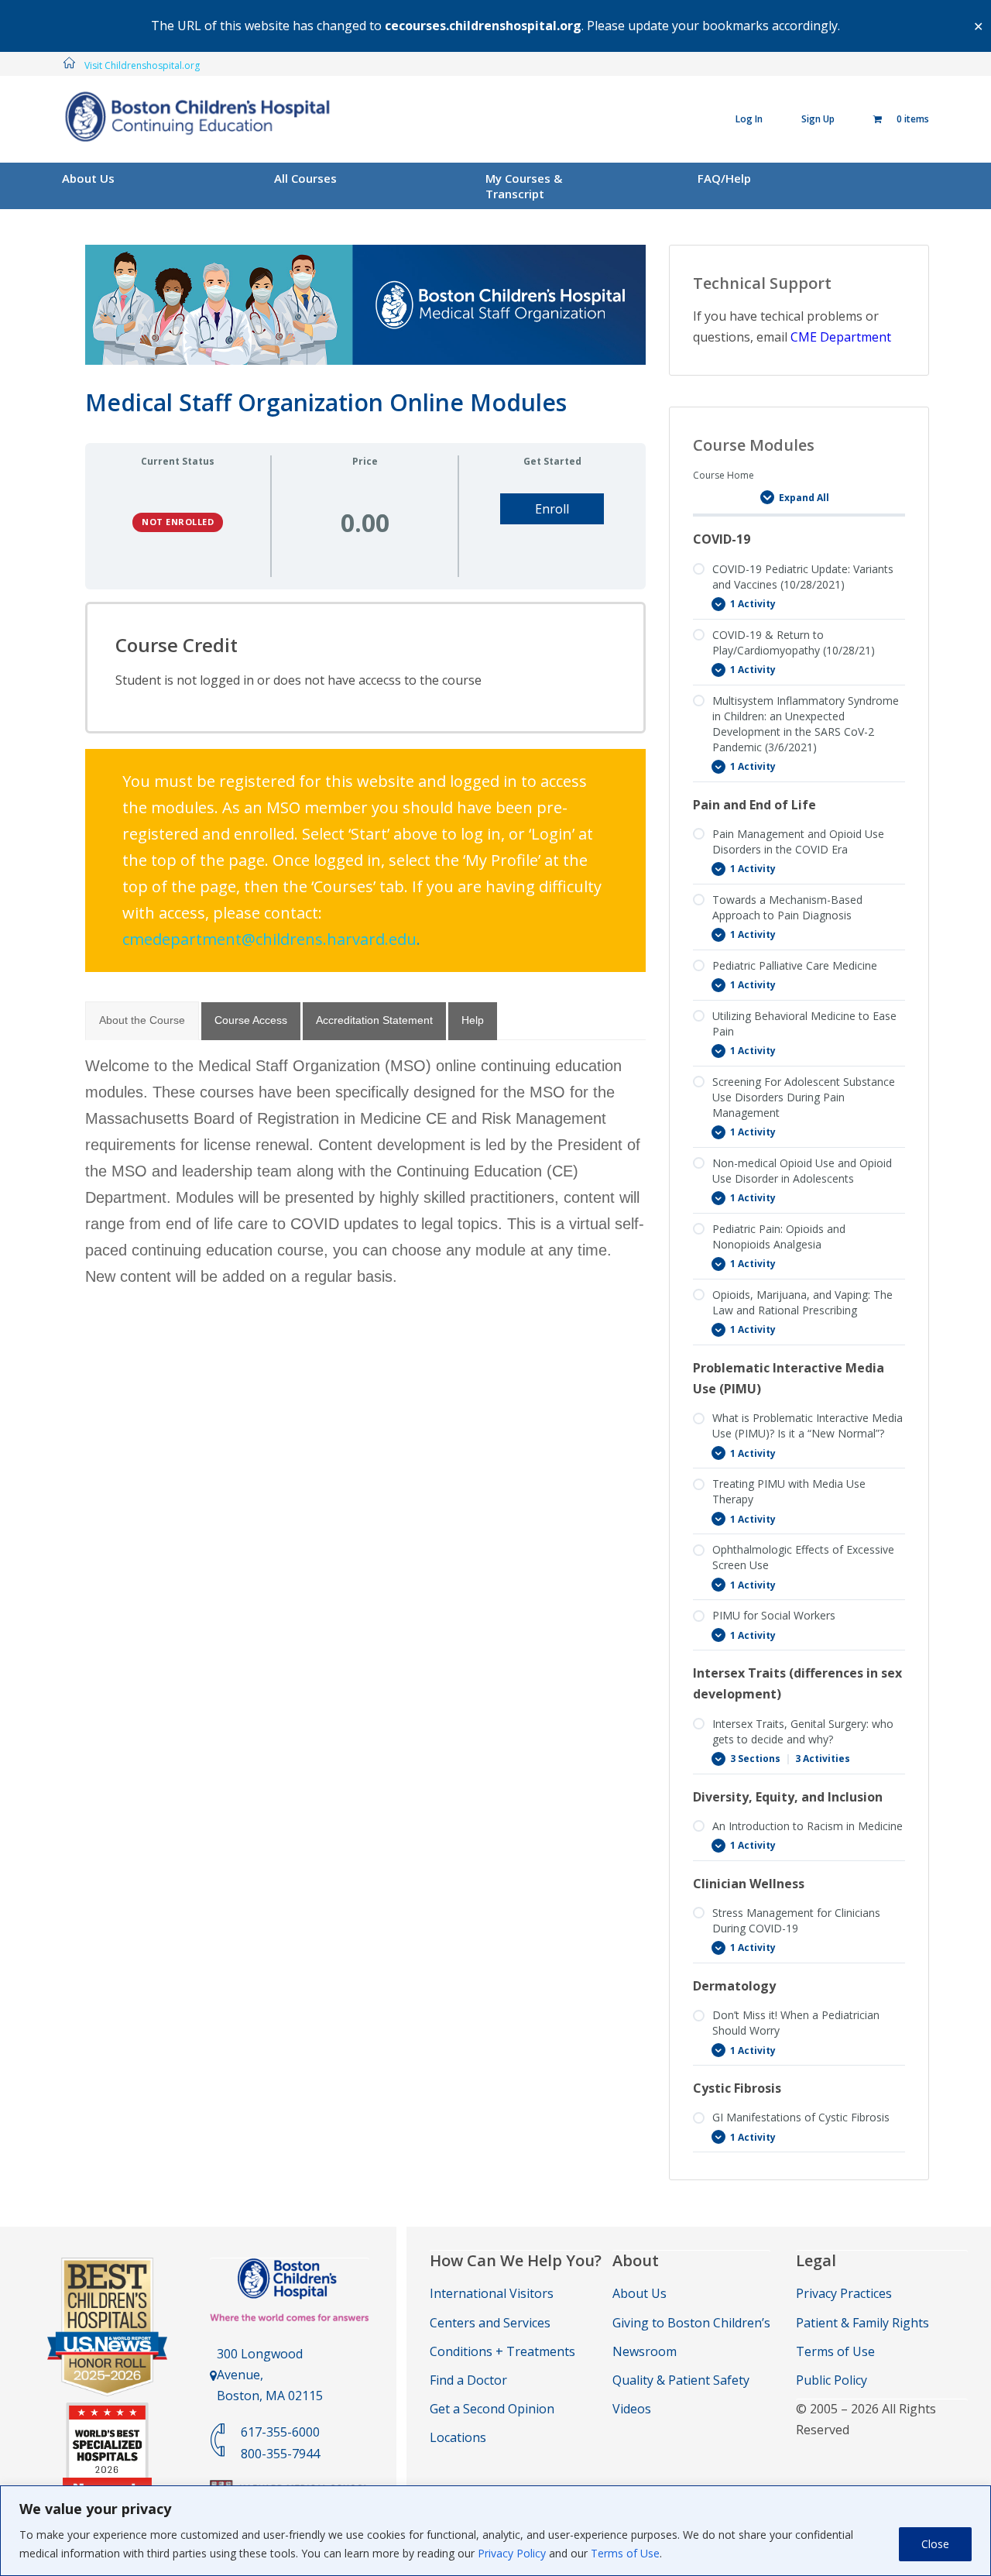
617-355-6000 (280, 2432)
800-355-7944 (280, 2454)
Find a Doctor (468, 2380)
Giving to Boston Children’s (691, 2323)
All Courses (305, 178)
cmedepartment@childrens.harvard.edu (269, 939)
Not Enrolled (178, 522)
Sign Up (818, 119)
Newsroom (645, 2351)
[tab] (142, 1021)
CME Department (841, 337)
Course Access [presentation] (251, 1020)
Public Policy (832, 2380)
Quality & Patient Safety (681, 2380)
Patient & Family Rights (862, 2323)
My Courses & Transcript (524, 186)
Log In (749, 119)
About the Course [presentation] (142, 1020)
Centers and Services (490, 2323)
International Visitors (492, 2293)
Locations (458, 2437)
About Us (88, 178)
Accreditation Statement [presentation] (374, 1020)
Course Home (724, 475)
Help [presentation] (473, 1020)
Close (935, 2544)
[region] (495, 2531)
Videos (632, 2409)
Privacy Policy (512, 2553)
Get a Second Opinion (492, 2409)
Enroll (552, 509)
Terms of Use (625, 2553)
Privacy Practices (844, 2293)
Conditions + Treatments (502, 2351)
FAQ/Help (724, 178)
